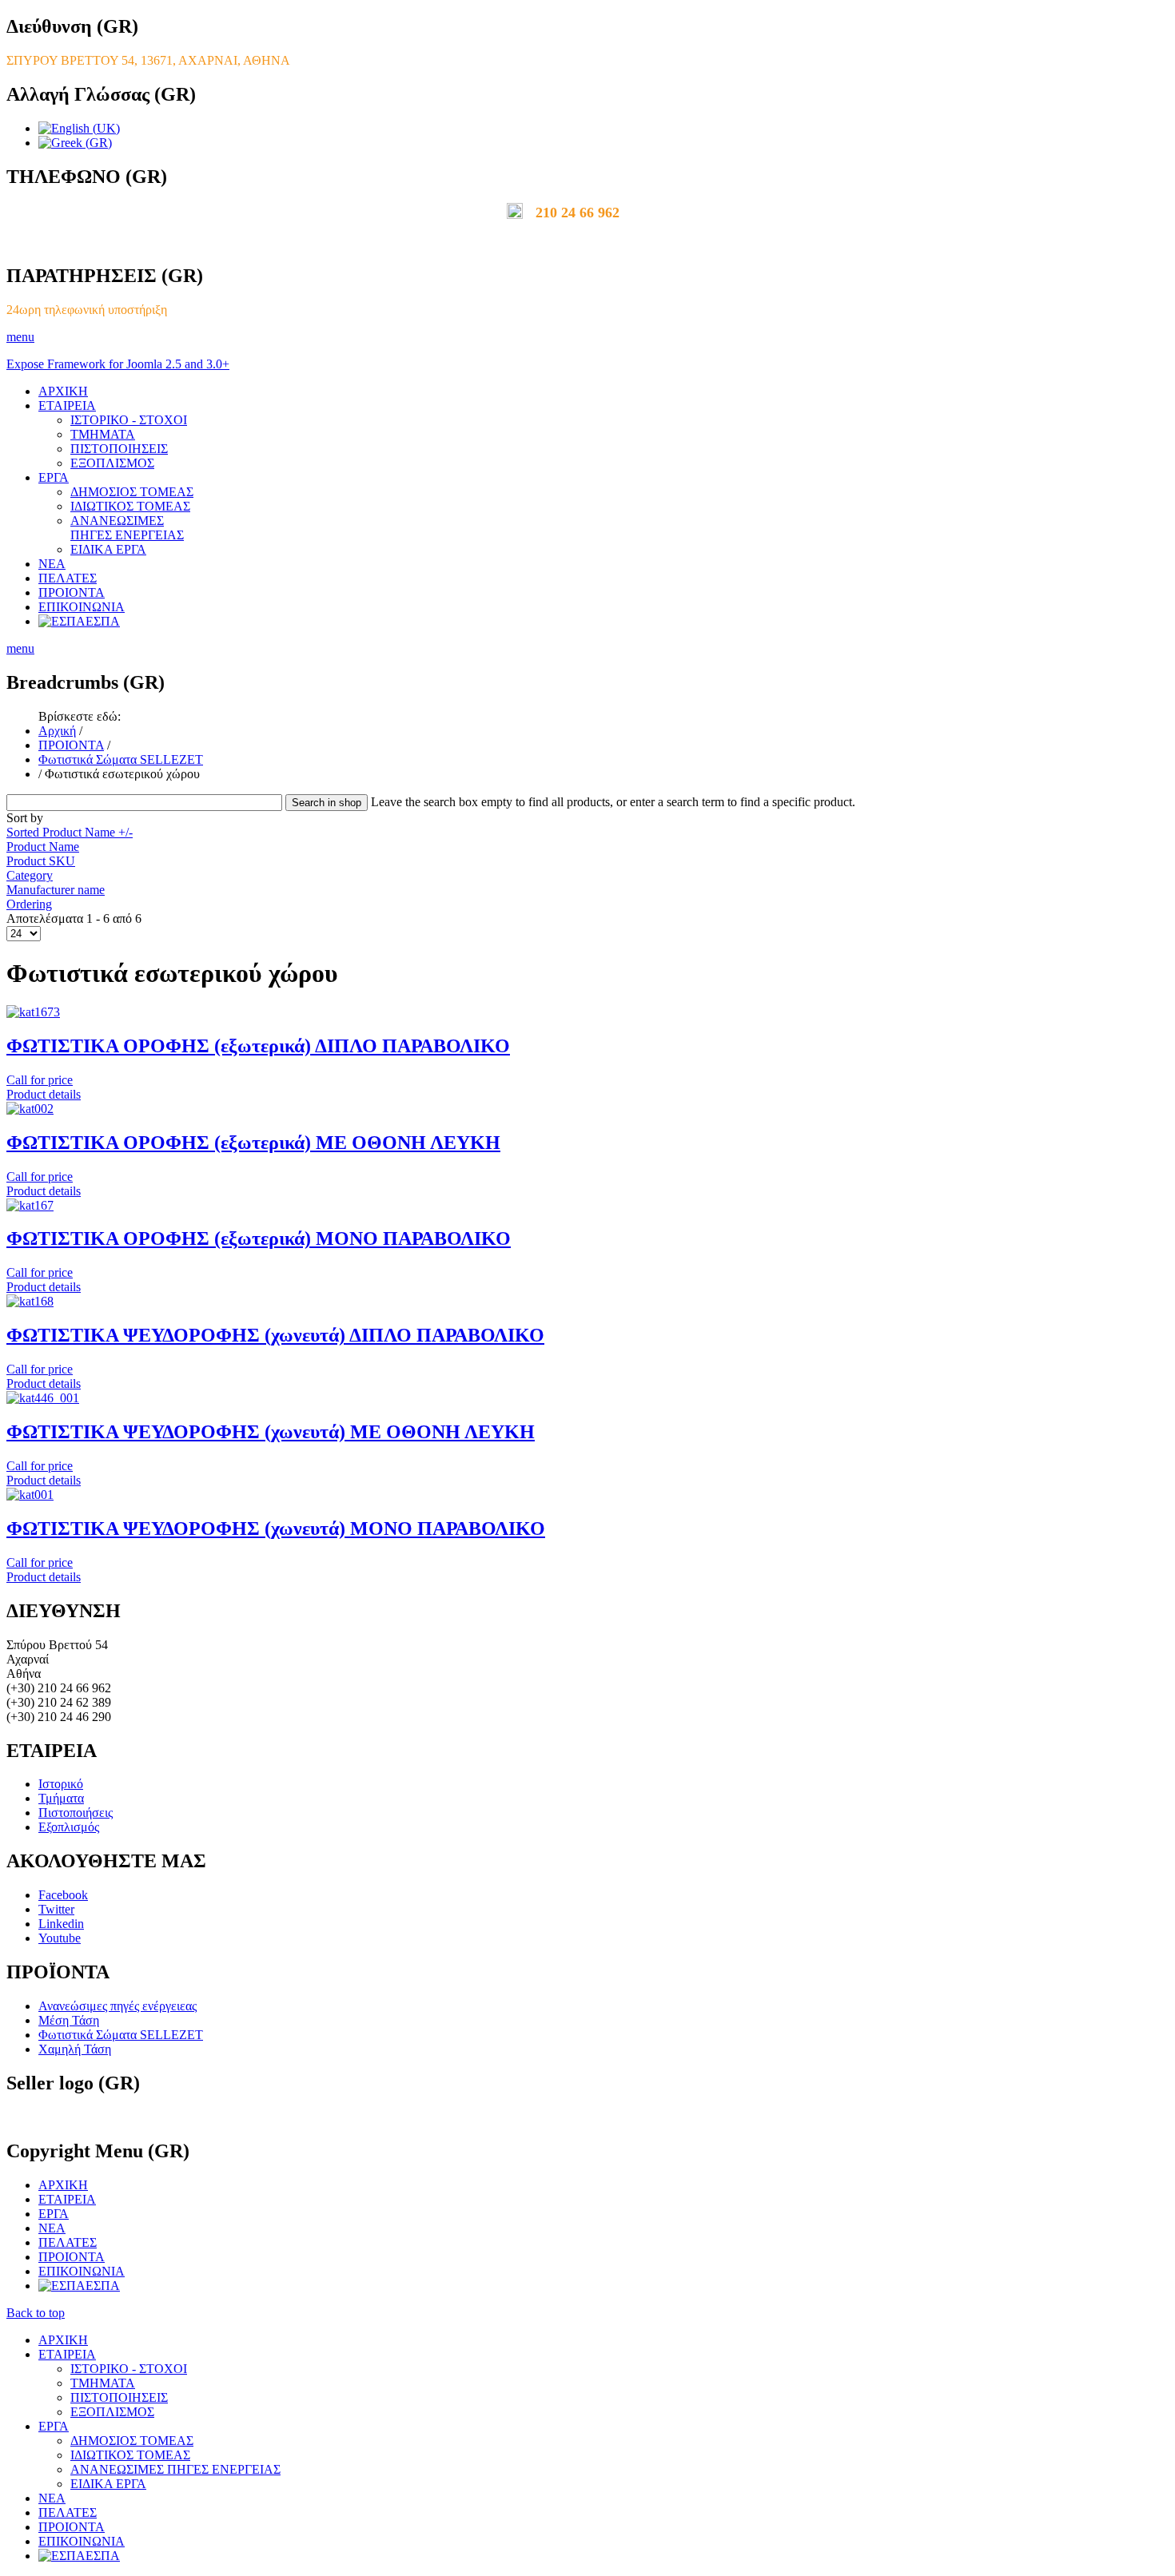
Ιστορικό (61, 1784)
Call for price (40, 1080)
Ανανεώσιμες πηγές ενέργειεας (117, 2006)
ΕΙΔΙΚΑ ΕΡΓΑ (108, 549)
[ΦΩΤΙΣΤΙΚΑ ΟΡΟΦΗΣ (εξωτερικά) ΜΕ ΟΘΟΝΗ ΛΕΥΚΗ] (30, 1109)
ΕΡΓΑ (54, 477)
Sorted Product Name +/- (70, 832)
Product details (44, 1094)
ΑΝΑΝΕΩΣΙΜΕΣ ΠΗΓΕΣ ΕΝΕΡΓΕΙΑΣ (127, 528)
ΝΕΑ (52, 564)
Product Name (43, 847)
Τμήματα (61, 1798)
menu (20, 337)
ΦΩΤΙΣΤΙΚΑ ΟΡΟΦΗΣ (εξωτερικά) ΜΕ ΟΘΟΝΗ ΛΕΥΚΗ (253, 1143)
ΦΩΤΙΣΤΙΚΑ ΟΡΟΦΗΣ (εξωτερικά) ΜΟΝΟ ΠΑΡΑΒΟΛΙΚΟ (259, 1238)
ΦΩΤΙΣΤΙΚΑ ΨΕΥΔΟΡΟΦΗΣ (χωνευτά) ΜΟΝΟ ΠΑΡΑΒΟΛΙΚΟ (276, 1529)
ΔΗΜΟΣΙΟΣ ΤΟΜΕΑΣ (132, 492)
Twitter (56, 1909)
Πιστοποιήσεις (76, 1813)
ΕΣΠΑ (103, 621)
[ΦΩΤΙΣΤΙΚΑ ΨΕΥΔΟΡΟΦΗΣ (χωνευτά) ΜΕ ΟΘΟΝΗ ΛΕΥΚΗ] (43, 1398)
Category (30, 875)
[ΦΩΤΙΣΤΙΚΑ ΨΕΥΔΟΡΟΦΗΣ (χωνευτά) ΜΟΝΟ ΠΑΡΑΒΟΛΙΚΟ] (30, 1495)
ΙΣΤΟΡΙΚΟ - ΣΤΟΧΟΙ (129, 420)
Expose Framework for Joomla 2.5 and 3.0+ (118, 364)
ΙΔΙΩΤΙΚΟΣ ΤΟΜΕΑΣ (130, 506)
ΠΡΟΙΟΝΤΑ (72, 592)
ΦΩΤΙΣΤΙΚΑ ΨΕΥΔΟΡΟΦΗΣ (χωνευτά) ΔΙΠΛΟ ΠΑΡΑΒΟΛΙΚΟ (275, 1335)
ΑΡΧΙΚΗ (63, 391)
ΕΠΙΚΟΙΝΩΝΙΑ (82, 607)
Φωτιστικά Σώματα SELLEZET (121, 759)
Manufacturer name (56, 890)
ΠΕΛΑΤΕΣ (68, 578)
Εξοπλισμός (69, 1827)
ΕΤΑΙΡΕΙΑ (67, 405)
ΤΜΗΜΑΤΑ (103, 434)
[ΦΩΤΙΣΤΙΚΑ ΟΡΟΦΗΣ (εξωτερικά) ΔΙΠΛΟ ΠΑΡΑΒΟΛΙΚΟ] (33, 1012)
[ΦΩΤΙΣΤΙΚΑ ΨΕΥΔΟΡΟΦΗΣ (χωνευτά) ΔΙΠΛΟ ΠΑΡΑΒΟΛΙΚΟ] (30, 1301)
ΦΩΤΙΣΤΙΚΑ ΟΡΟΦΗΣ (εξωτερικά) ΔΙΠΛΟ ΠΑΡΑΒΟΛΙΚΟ (258, 1046)
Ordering (29, 904)
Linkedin (61, 1924)
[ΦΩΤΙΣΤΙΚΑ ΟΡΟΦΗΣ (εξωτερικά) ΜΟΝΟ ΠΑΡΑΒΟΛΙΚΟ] (30, 1205)
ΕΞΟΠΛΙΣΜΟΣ (112, 463)
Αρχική (57, 731)
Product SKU (41, 861)
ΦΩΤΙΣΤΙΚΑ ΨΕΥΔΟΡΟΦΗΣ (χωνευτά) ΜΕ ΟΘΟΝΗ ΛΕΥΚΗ (271, 1432)
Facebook (63, 1895)
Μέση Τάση (69, 2020)
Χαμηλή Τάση (75, 2049)
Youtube (60, 1938)
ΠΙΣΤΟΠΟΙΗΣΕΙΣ (119, 449)
